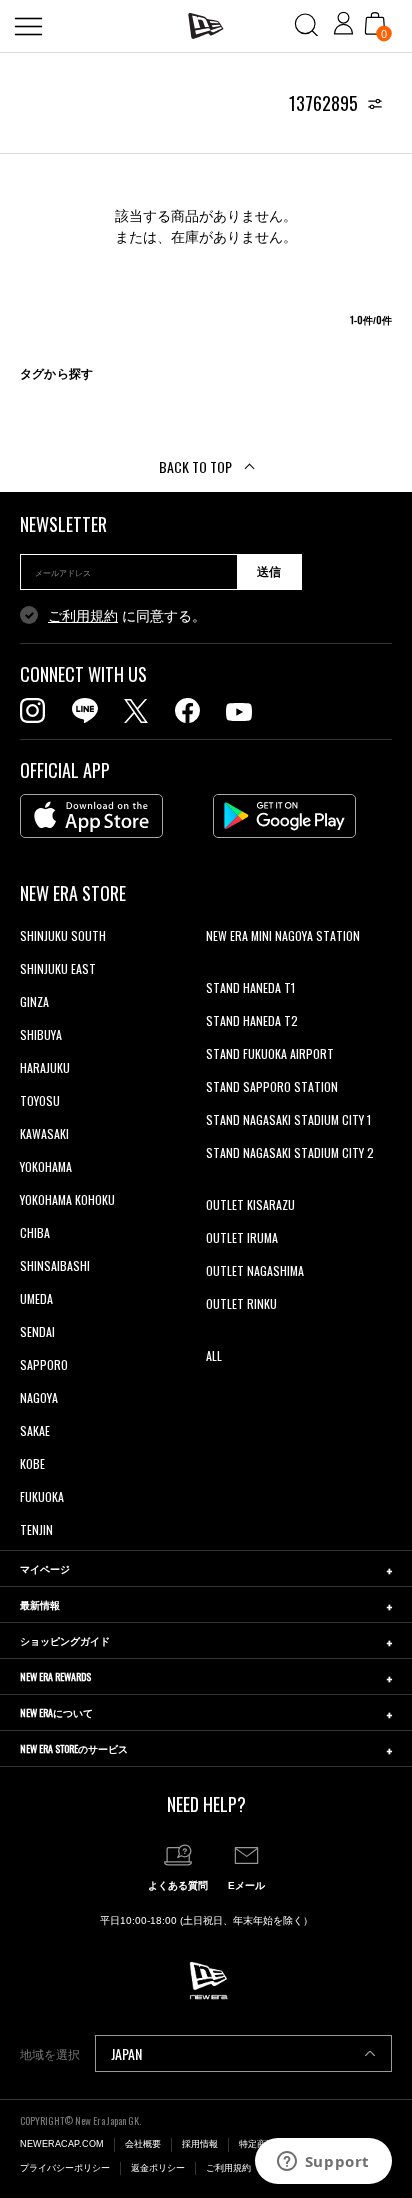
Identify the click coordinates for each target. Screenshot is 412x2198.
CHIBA (35, 1232)
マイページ (45, 1568)
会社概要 (143, 2144)
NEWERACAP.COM (62, 2144)
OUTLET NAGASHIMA (255, 1270)
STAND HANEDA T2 (252, 1020)
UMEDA (36, 1298)
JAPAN (126, 2053)
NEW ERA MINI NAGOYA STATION (283, 935)
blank (219, 968)
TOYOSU (40, 1100)
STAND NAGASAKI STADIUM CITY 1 (288, 1119)
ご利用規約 (83, 616)
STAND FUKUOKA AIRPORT (270, 1053)
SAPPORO (44, 1364)
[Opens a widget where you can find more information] (323, 2163)
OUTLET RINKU (241, 1303)
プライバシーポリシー (65, 2168)
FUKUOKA (42, 1496)
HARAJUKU (45, 1067)
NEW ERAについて (56, 1712)
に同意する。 (127, 616)
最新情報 (40, 1604)
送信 (269, 572)
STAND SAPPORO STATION (272, 1086)
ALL (214, 1355)
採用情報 (200, 2144)
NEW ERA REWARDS (55, 1676)
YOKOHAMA (46, 1166)
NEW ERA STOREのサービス (74, 1748)
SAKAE (35, 1430)
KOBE (32, 1463)
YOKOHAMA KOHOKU (67, 1199)
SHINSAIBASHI (55, 1265)
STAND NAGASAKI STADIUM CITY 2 (290, 1152)
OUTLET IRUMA (242, 1237)
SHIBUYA (41, 1034)
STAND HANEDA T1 (250, 987)
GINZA (34, 1001)
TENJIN (36, 1529)
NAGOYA (39, 1397)
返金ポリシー (158, 2168)
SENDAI (37, 1331)
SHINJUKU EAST (58, 968)
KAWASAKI (44, 1133)
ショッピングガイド (65, 1640)
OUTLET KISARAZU (250, 1204)
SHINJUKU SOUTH (63, 935)
